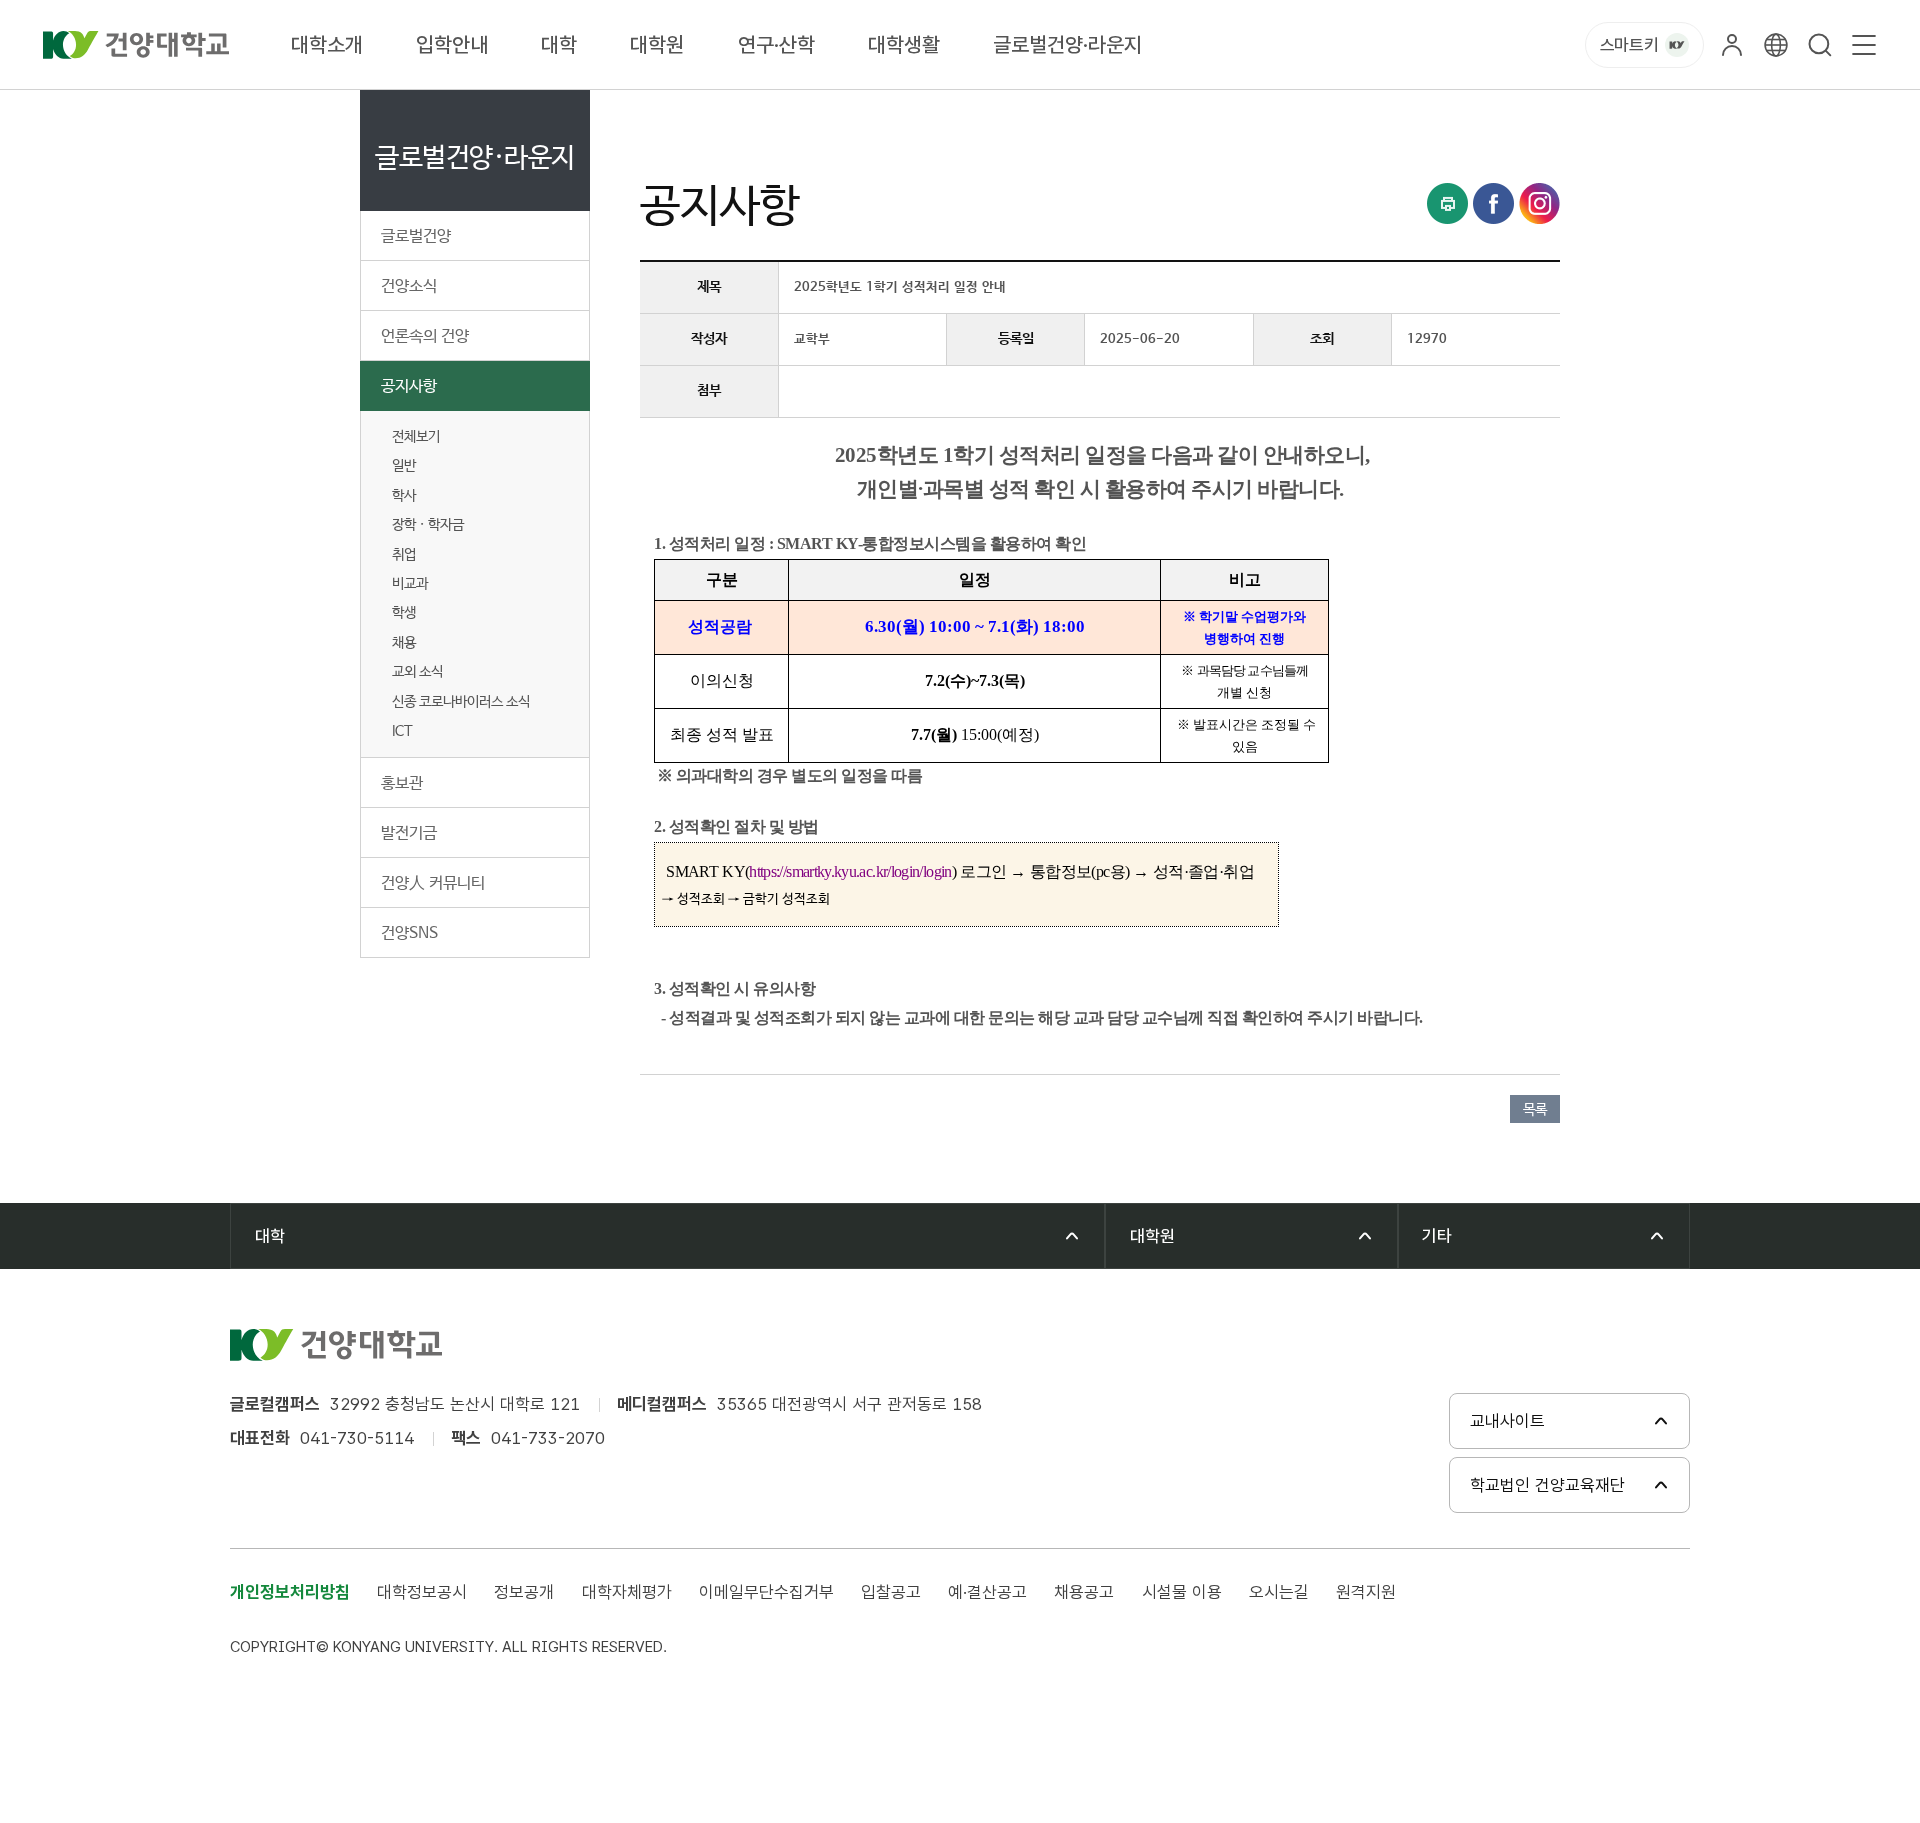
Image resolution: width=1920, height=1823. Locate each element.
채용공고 (1084, 1592)
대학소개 (327, 44)
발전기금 (409, 833)
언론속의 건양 (425, 336)
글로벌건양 (416, 236)
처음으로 (664, 112)
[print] (1447, 203)
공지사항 (409, 386)
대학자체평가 (627, 1592)
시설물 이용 (1182, 1592)
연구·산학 (776, 44)
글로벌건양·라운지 (1067, 44)
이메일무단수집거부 (766, 1592)
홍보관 (402, 783)
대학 (559, 44)
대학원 (657, 44)
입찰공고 (891, 1592)
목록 (1535, 1110)
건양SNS (409, 933)
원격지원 (1366, 1592)
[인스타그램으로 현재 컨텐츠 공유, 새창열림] (1539, 203)
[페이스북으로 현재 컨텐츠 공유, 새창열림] (1493, 203)
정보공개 (524, 1592)
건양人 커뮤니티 (433, 883)
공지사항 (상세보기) (901, 112)
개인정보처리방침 (290, 1592)
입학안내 (452, 44)
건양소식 (409, 286)
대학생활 (904, 44)
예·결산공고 (987, 1592)
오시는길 (1279, 1592)
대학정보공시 (422, 1592)
